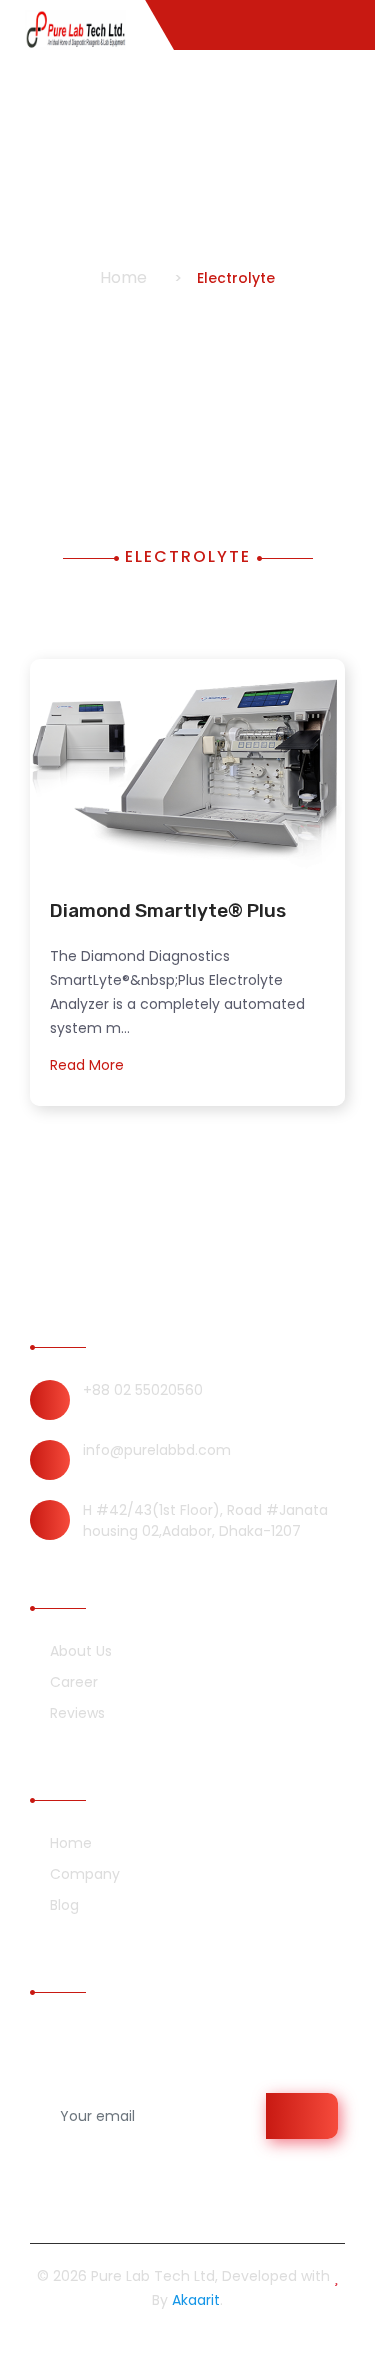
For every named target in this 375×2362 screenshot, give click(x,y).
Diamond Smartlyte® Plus (168, 910)
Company (83, 1874)
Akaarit (196, 2300)
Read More (89, 1065)
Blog (62, 1905)
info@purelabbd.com (157, 1450)
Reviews (75, 1713)
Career (72, 1682)
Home (123, 277)
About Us (79, 1651)
